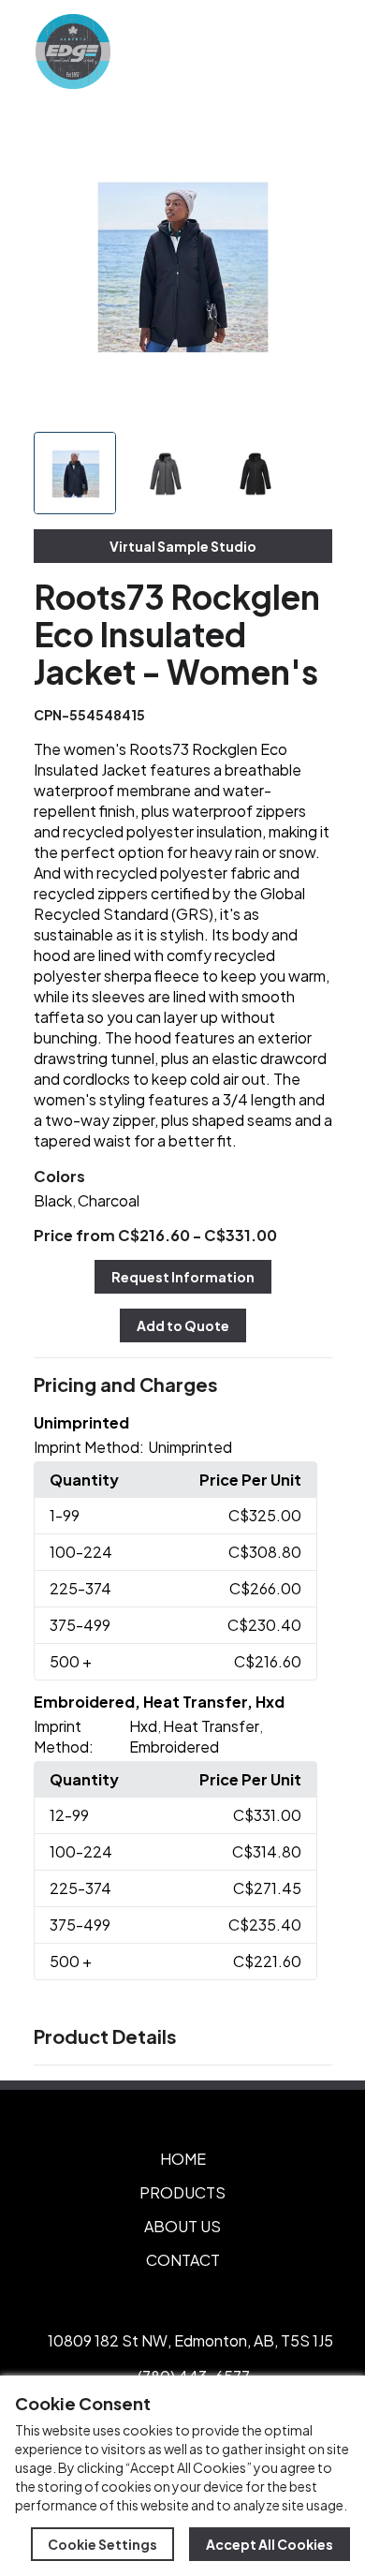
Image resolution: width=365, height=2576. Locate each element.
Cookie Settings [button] (102, 2544)
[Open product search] (270, 52)
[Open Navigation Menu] (309, 52)
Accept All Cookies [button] (270, 2544)
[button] (183, 1385)
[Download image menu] (308, 142)
